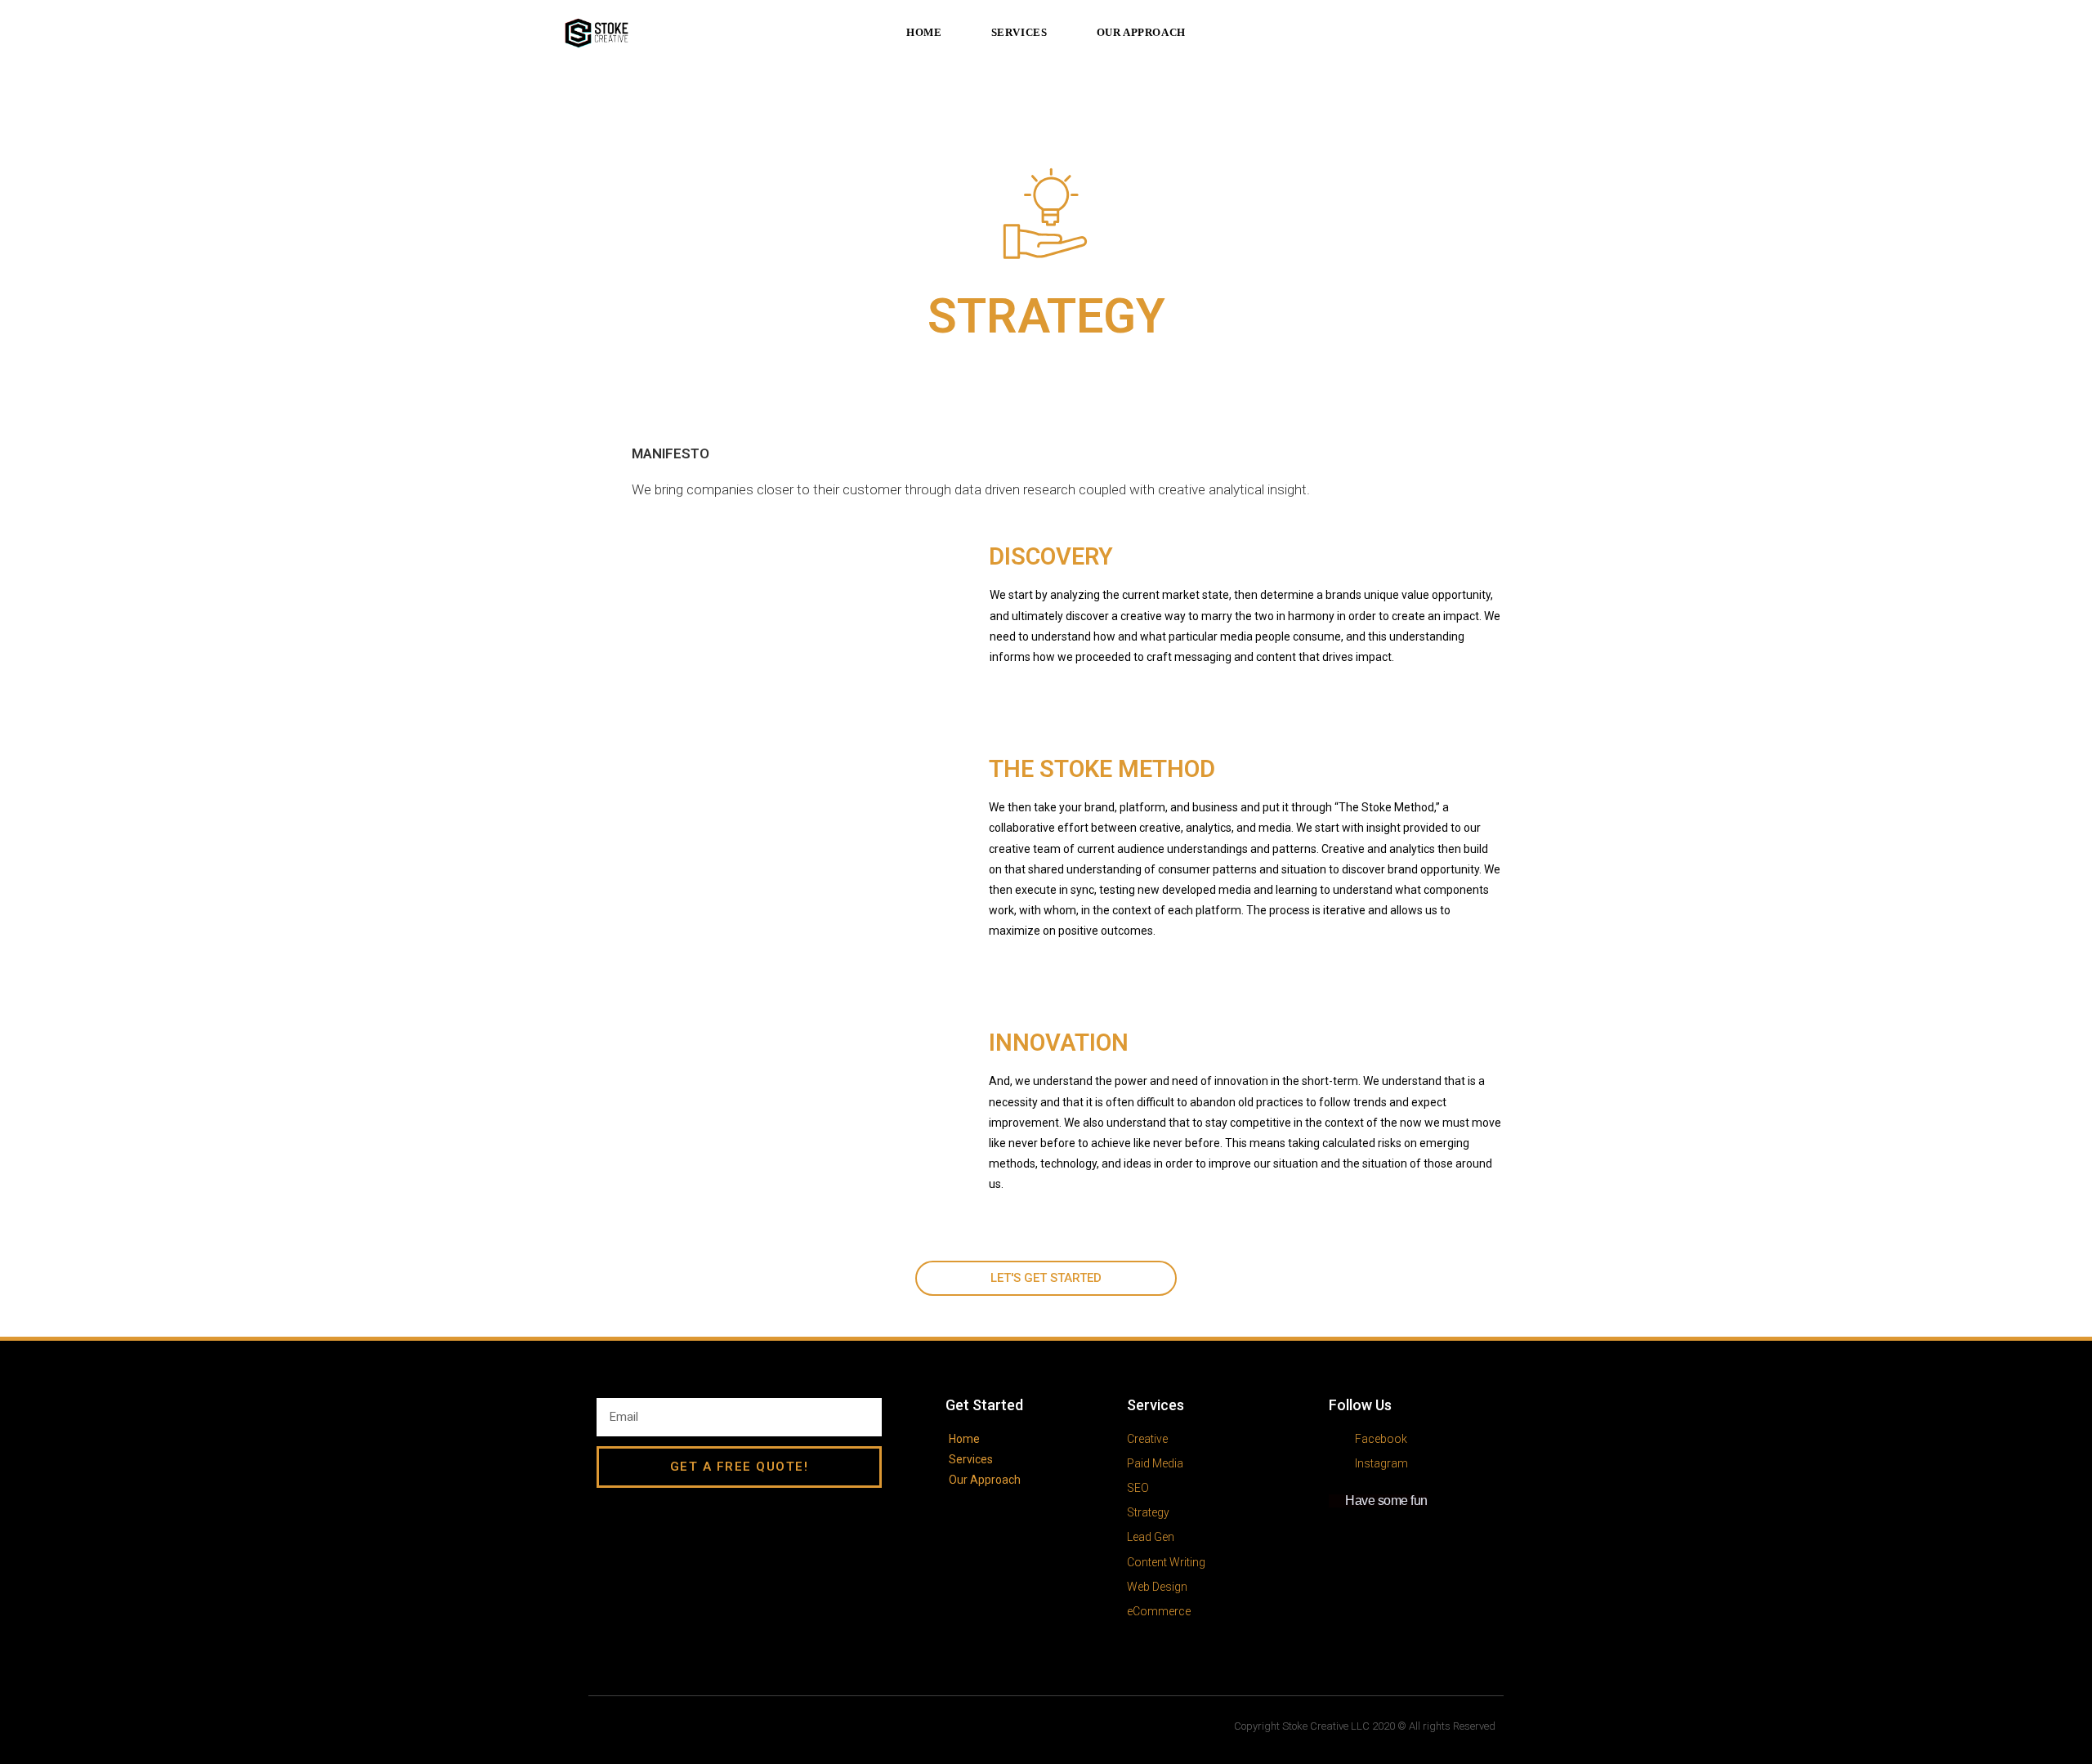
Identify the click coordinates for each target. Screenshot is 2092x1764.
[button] (1046, 1278)
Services (1156, 1405)
